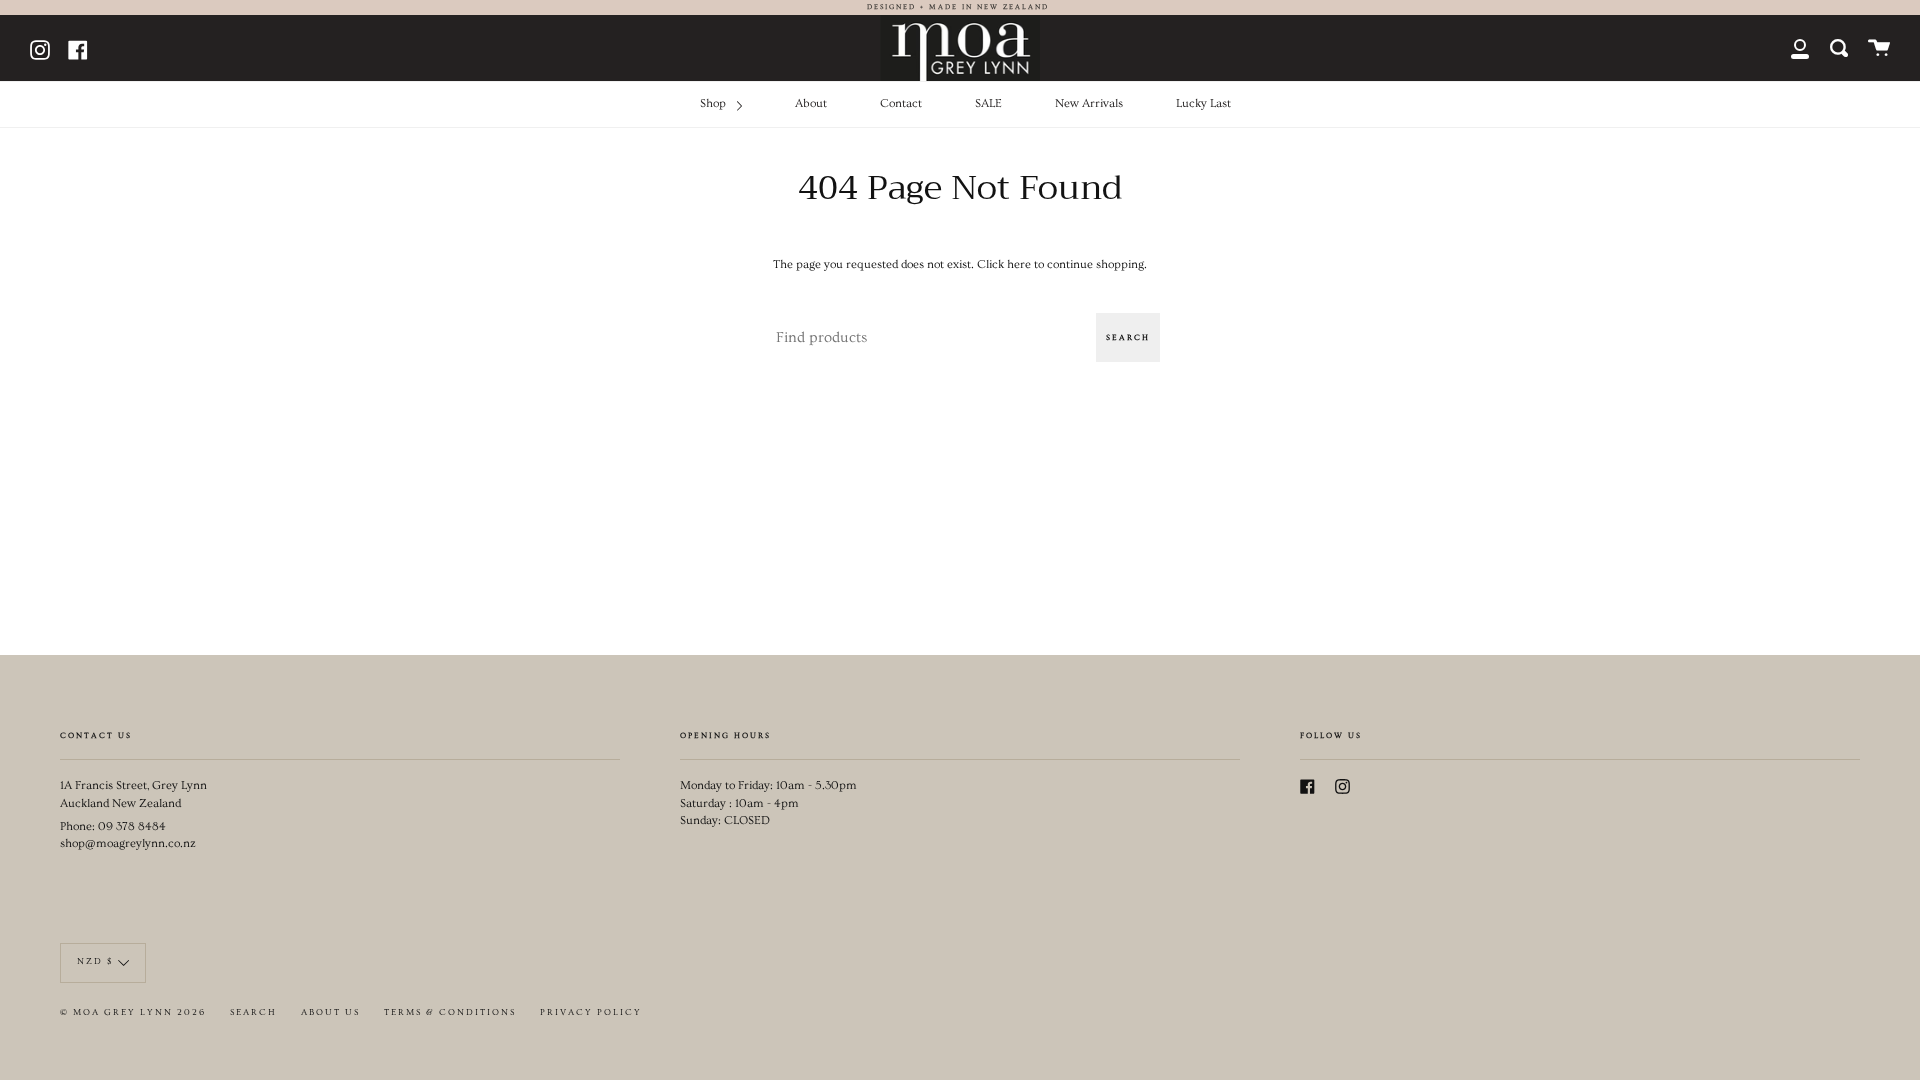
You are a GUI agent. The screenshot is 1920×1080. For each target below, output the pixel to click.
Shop (714, 103)
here (1019, 264)
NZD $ (95, 961)
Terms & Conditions (450, 1012)
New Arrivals (1089, 103)
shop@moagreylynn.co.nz (128, 843)
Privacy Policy (591, 1012)
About (811, 103)
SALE (988, 103)
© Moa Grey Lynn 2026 (133, 1012)
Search (1128, 337)
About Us (330, 1012)
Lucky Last (1203, 103)
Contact (901, 103)
